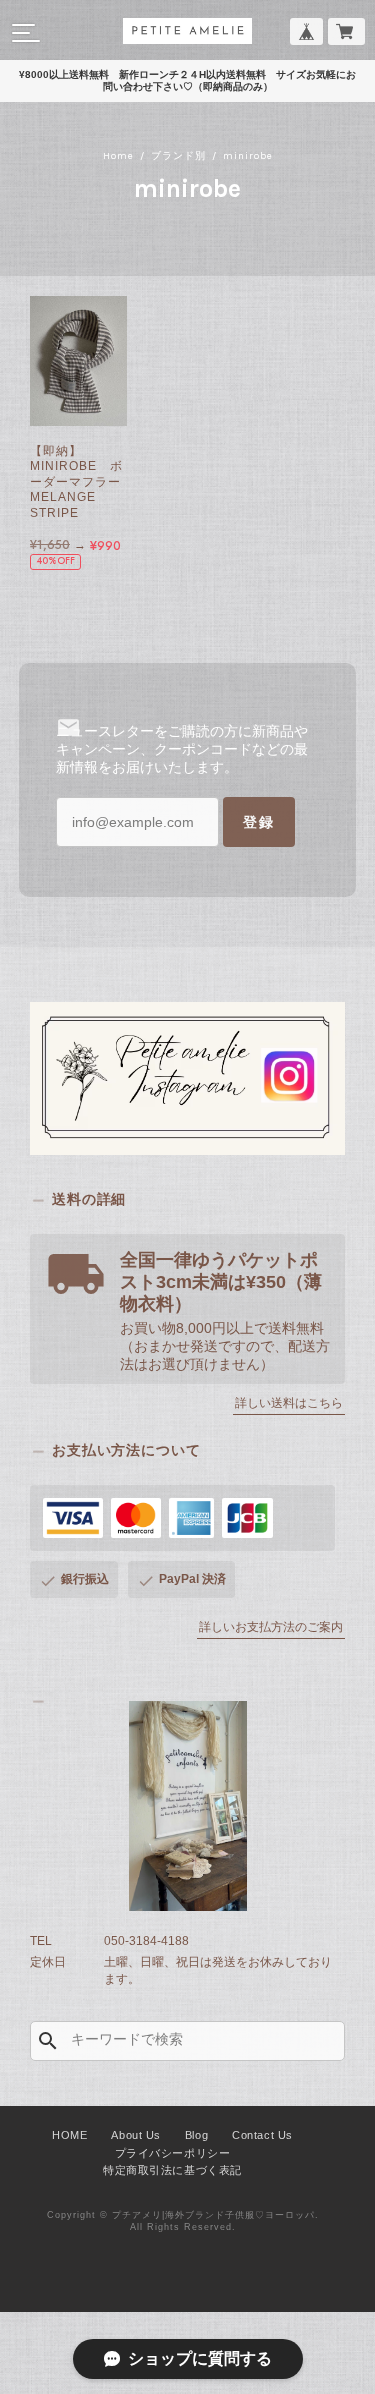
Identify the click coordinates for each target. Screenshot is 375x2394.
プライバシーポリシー (173, 2153)
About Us (135, 2135)
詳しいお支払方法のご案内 (271, 1627)
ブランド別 (178, 156)
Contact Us (262, 2135)
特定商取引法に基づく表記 (172, 2170)
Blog (196, 2135)
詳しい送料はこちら (289, 1403)
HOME (69, 2135)
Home (118, 156)
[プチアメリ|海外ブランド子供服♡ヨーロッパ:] (187, 1806)
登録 (259, 822)
